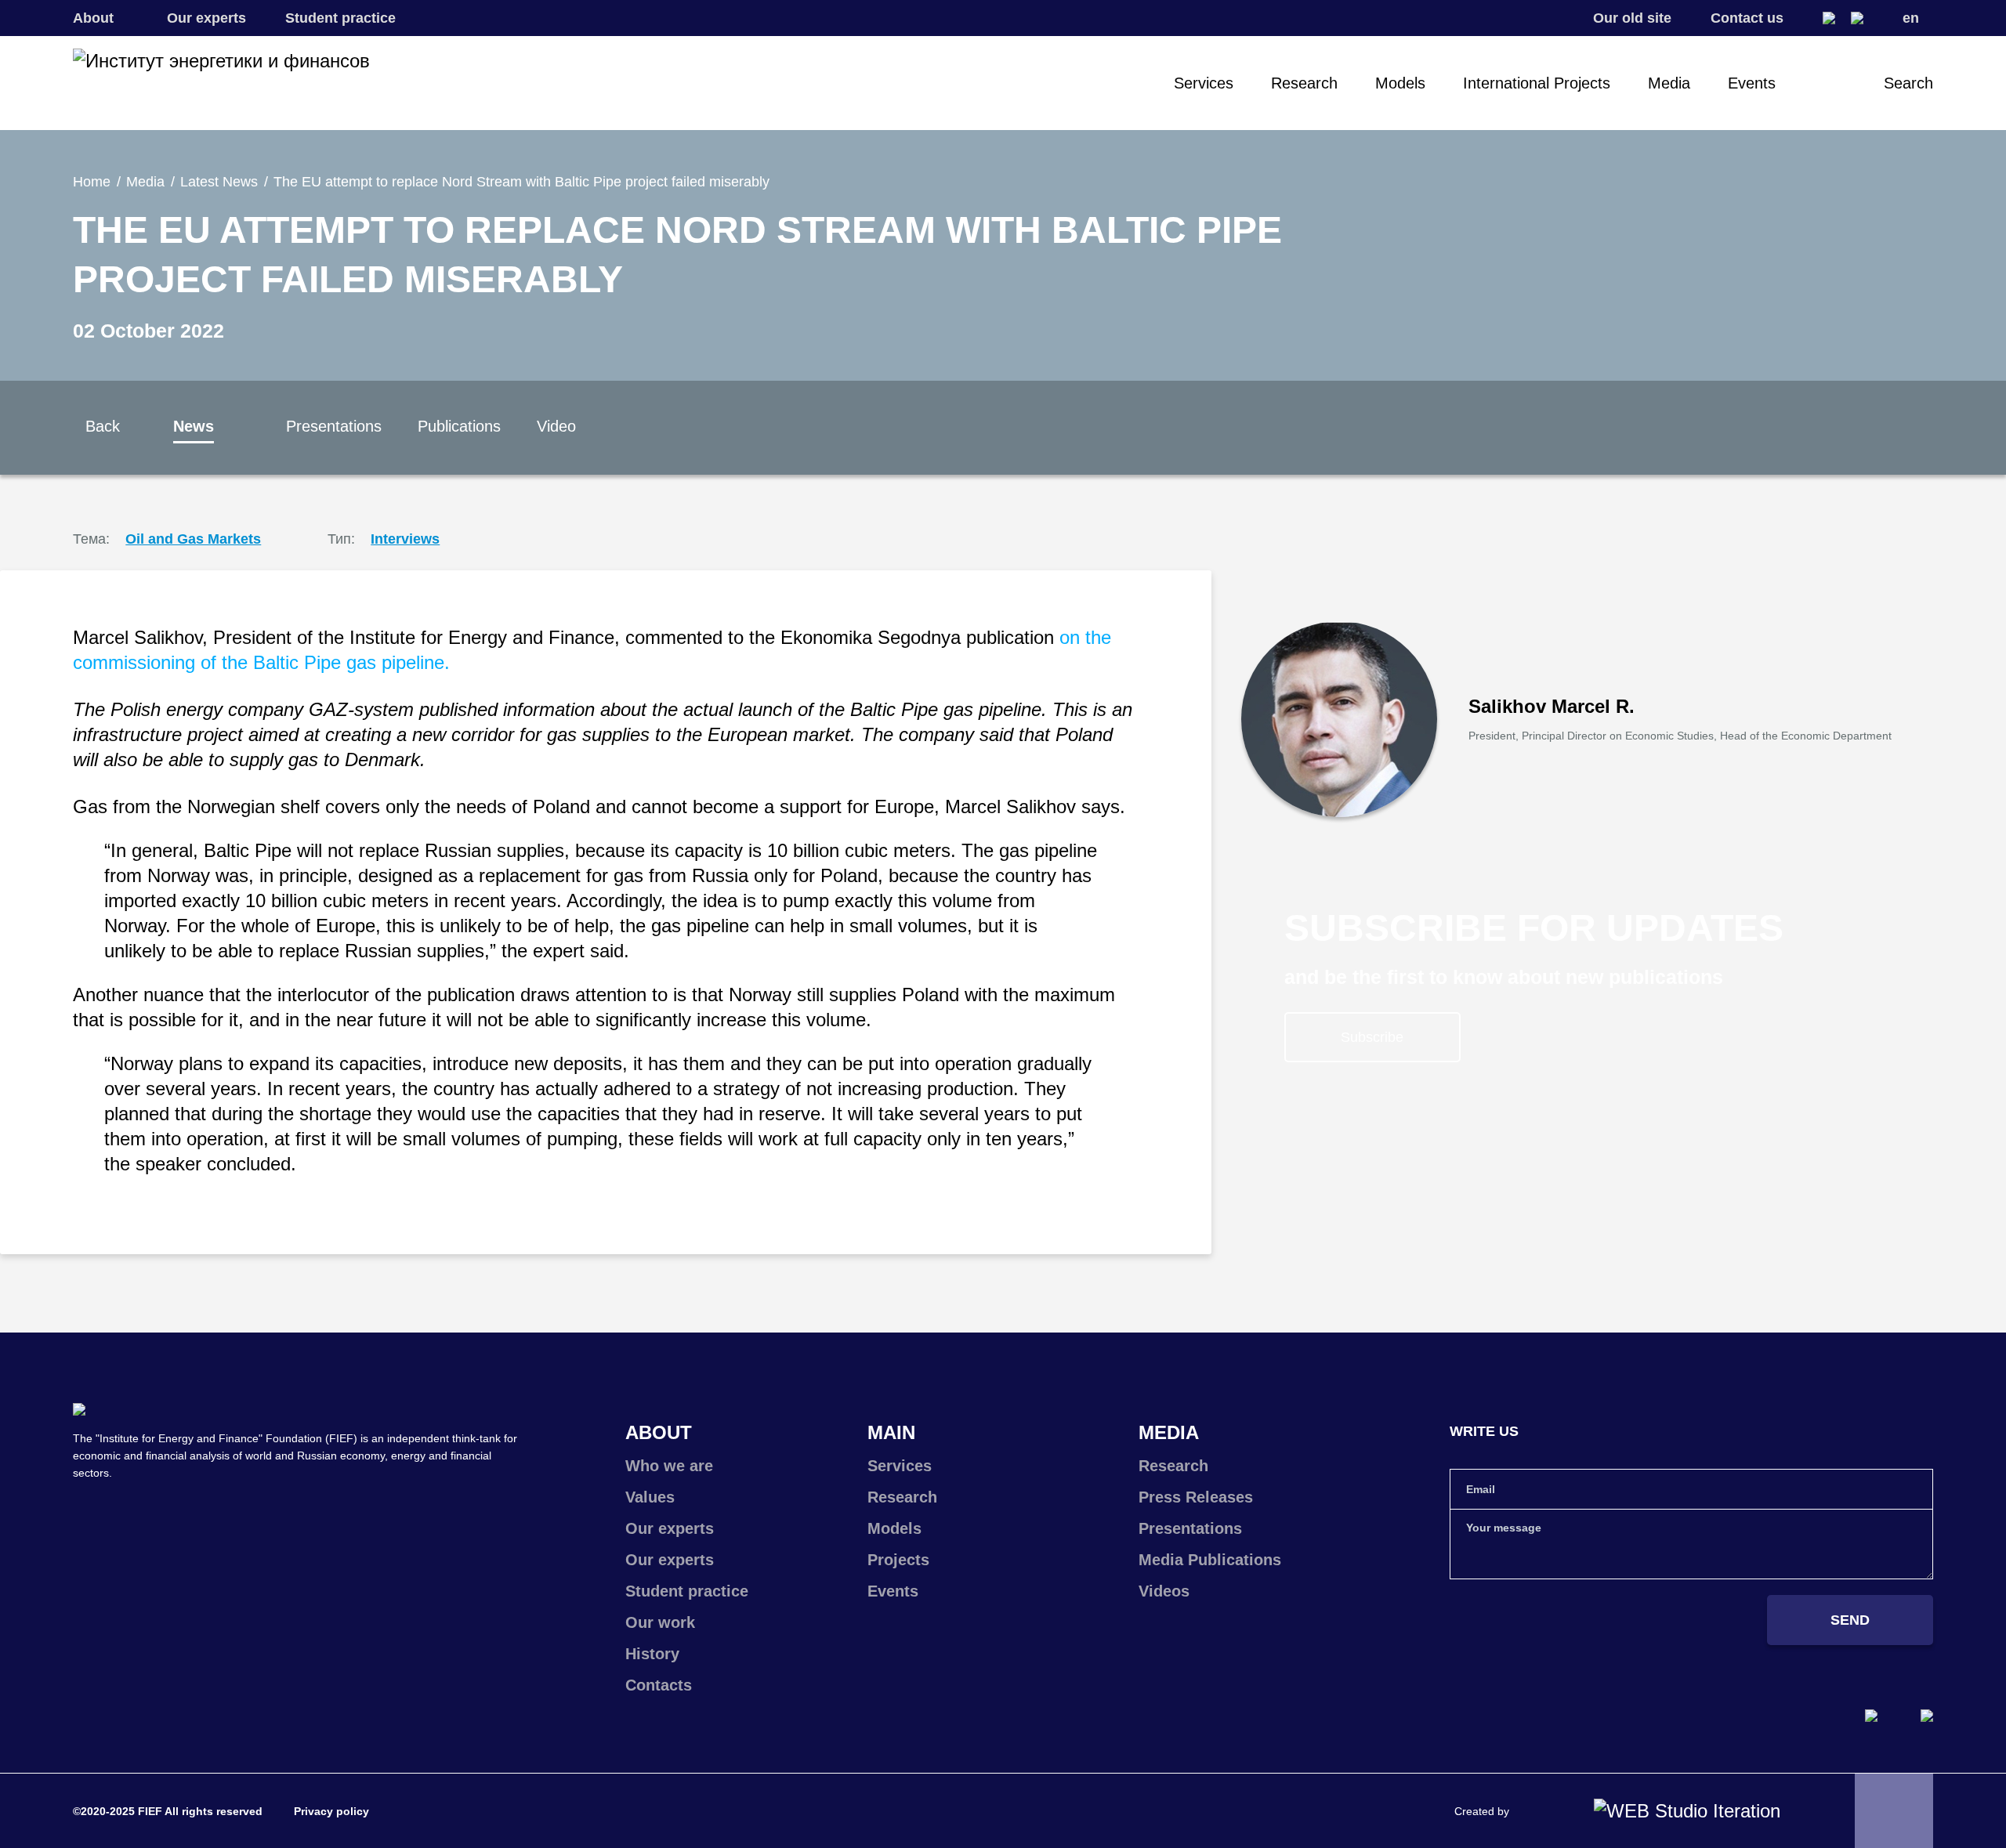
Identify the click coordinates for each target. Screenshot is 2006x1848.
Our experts (206, 18)
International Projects (1537, 83)
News (194, 426)
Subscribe (1372, 1037)
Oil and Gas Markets (193, 539)
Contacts (659, 1685)
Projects (898, 1560)
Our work (660, 1622)
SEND (1850, 1620)
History (652, 1654)
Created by (1482, 1811)
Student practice (340, 18)
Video (556, 426)
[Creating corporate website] (1687, 1811)
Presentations (334, 426)
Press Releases (1196, 1497)
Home (92, 182)
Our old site (1632, 18)
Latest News (219, 182)
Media (1669, 83)
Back (103, 426)
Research (1304, 83)
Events (1752, 83)
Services (1204, 83)
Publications (459, 426)
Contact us (1747, 18)
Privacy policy (331, 1811)
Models (1400, 83)
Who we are (669, 1466)
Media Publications (1210, 1560)
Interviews (405, 539)
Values (650, 1497)
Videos (1164, 1591)
